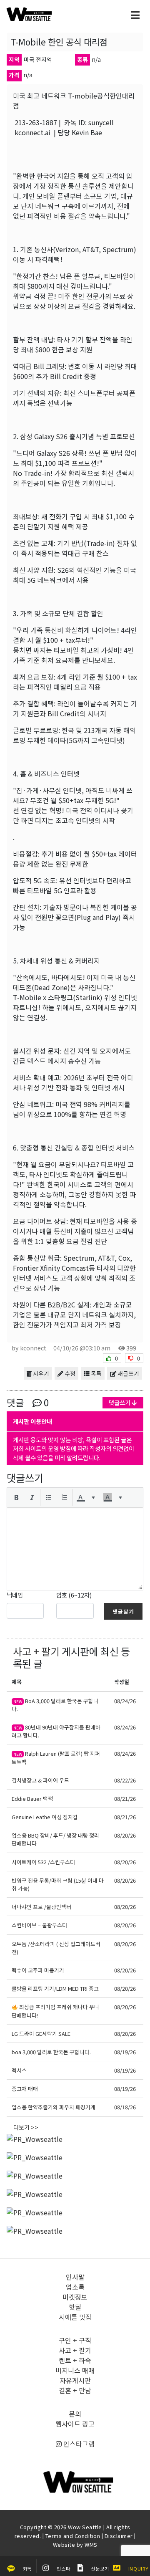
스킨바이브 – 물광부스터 (39, 1925)
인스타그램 (78, 2444)
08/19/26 (125, 2052)
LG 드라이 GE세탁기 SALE (41, 2034)
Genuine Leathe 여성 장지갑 (45, 1817)
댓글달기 (123, 1612)
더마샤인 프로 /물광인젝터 (41, 1907)
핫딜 (75, 2307)
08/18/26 (125, 2107)
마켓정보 (75, 2297)
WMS (91, 2544)
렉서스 (19, 2070)
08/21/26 (125, 1799)
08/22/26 (125, 1780)
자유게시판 (75, 2380)
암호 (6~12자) (74, 1595)
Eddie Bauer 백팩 (32, 1799)
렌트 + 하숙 (75, 2360)
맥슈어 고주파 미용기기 (38, 1970)
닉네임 (15, 1595)
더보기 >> (26, 2127)
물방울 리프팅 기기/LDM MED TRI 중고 (55, 1988)
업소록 (75, 2287)
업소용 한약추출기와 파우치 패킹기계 (54, 2107)
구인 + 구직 (75, 2340)
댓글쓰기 (120, 1402)
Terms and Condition (73, 2536)
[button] (16, 1497)
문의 (75, 2414)
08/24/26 (125, 1701)
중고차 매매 (25, 2089)
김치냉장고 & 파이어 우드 (40, 1780)
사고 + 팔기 (36, 1651)
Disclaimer (119, 2536)
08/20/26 (125, 1835)
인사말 (75, 2277)
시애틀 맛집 (75, 2317)
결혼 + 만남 (75, 2390)
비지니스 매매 (75, 2370)
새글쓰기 (128, 1373)
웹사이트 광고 (75, 2424)
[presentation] (16, 1497)
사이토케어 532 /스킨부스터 (43, 1862)
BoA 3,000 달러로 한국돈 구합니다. (55, 1705)
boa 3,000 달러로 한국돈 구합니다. (51, 2052)
